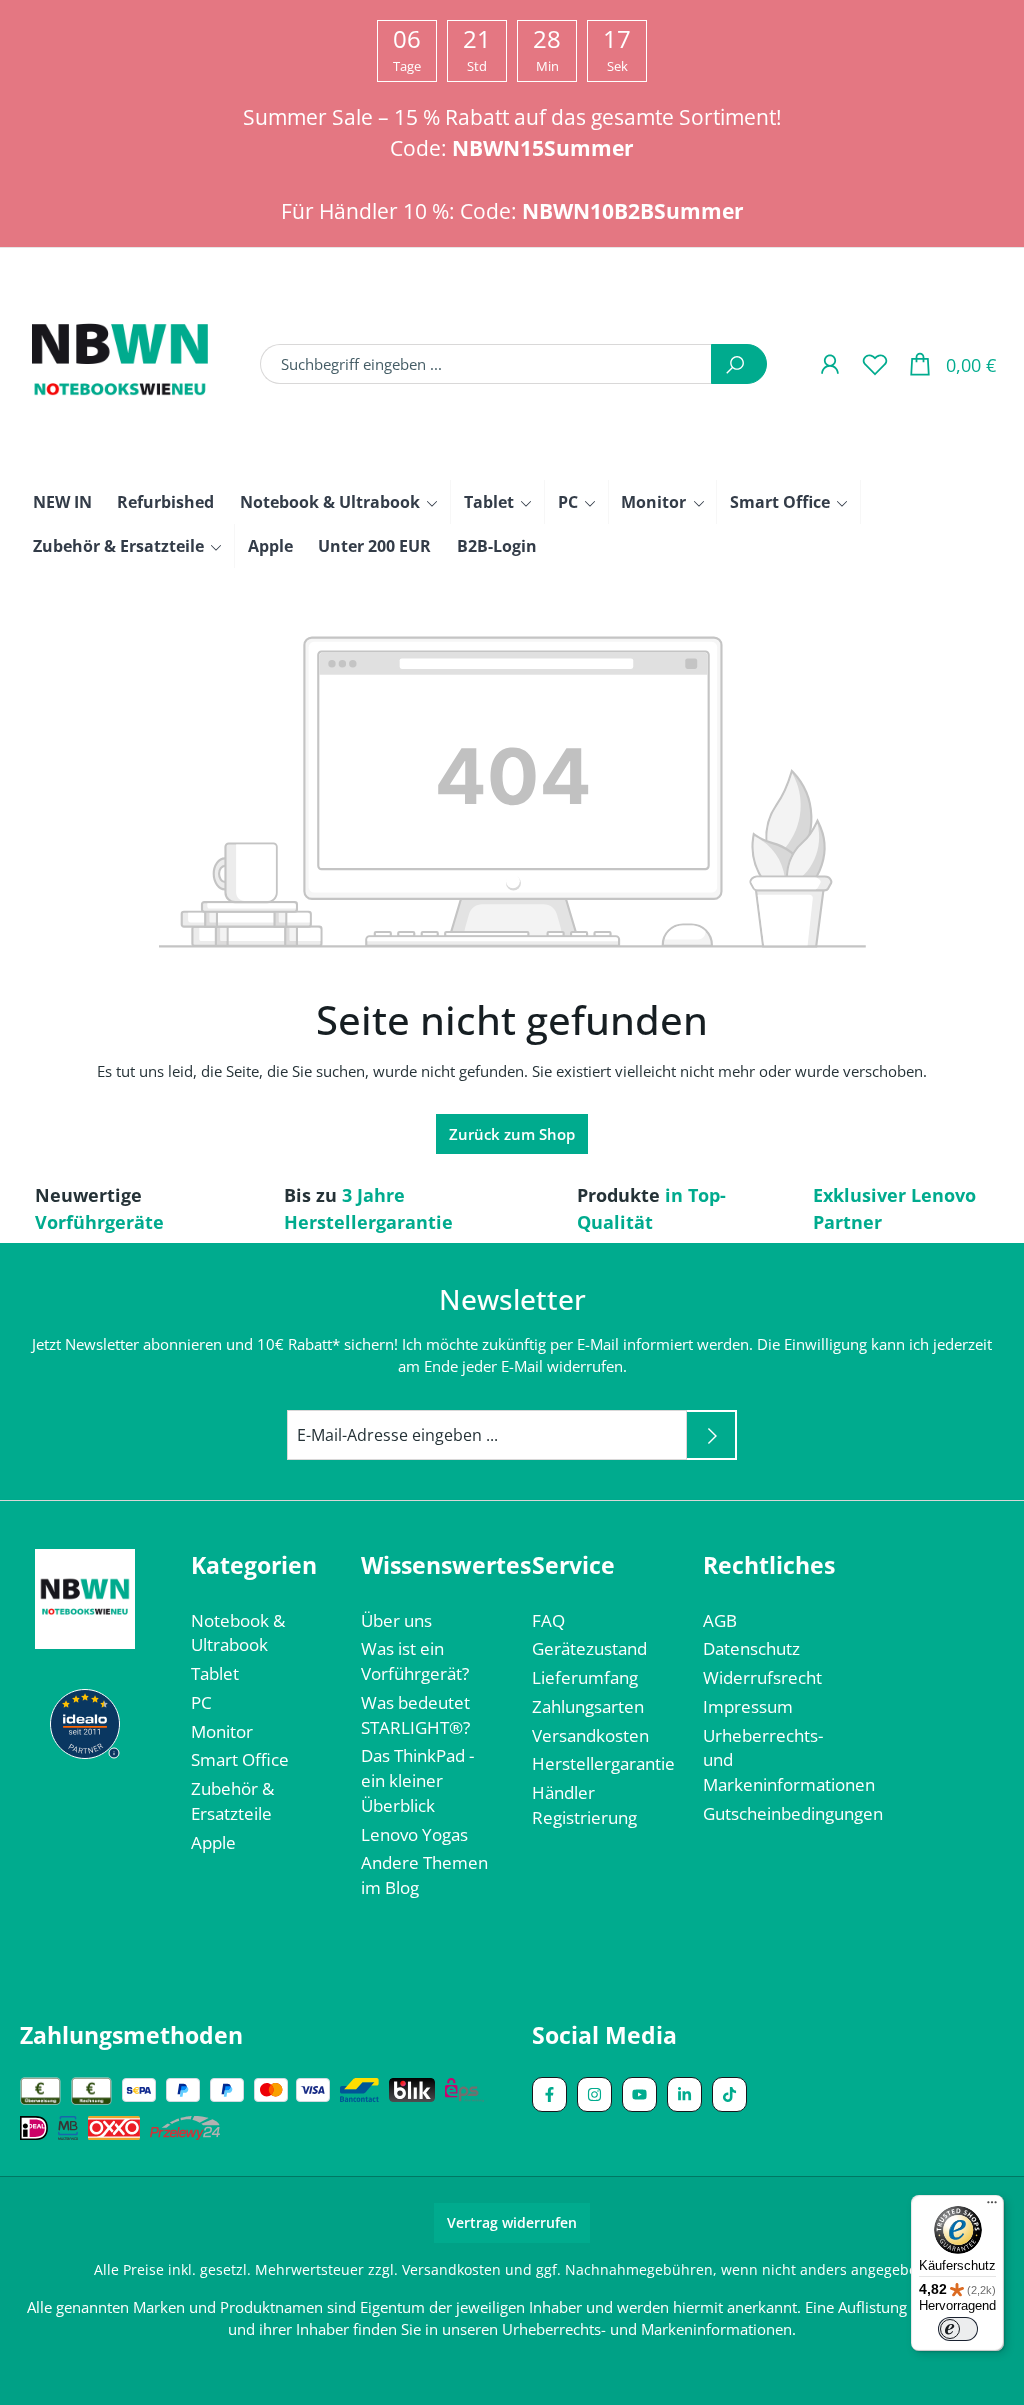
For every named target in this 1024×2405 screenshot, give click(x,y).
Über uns (396, 1620)
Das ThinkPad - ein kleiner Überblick (417, 1780)
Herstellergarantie (603, 1763)
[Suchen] (739, 364)
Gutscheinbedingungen (793, 1813)
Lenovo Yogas (414, 1834)
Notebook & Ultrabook (238, 1633)
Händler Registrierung (584, 1805)
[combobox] (486, 364)
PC (201, 1702)
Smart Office (240, 1759)
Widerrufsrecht (762, 1677)
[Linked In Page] (684, 2094)
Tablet (215, 1673)
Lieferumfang (585, 1677)
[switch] (958, 2329)
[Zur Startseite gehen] (120, 364)
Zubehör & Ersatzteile (232, 1801)
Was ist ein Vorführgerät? (415, 1661)
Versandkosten (590, 1735)
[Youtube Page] (639, 2094)
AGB (720, 1620)
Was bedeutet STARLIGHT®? (415, 1715)
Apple (213, 1842)
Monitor (222, 1731)
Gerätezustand (589, 1648)
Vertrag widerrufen (512, 2222)
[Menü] (992, 2207)
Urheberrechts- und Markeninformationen (647, 2329)
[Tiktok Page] (729, 2094)
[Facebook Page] (549, 2094)
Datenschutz (751, 1648)
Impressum (748, 1706)
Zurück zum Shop (512, 1134)
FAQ (548, 1620)
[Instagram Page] (594, 2094)
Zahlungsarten (588, 1706)
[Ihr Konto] (829, 363)
